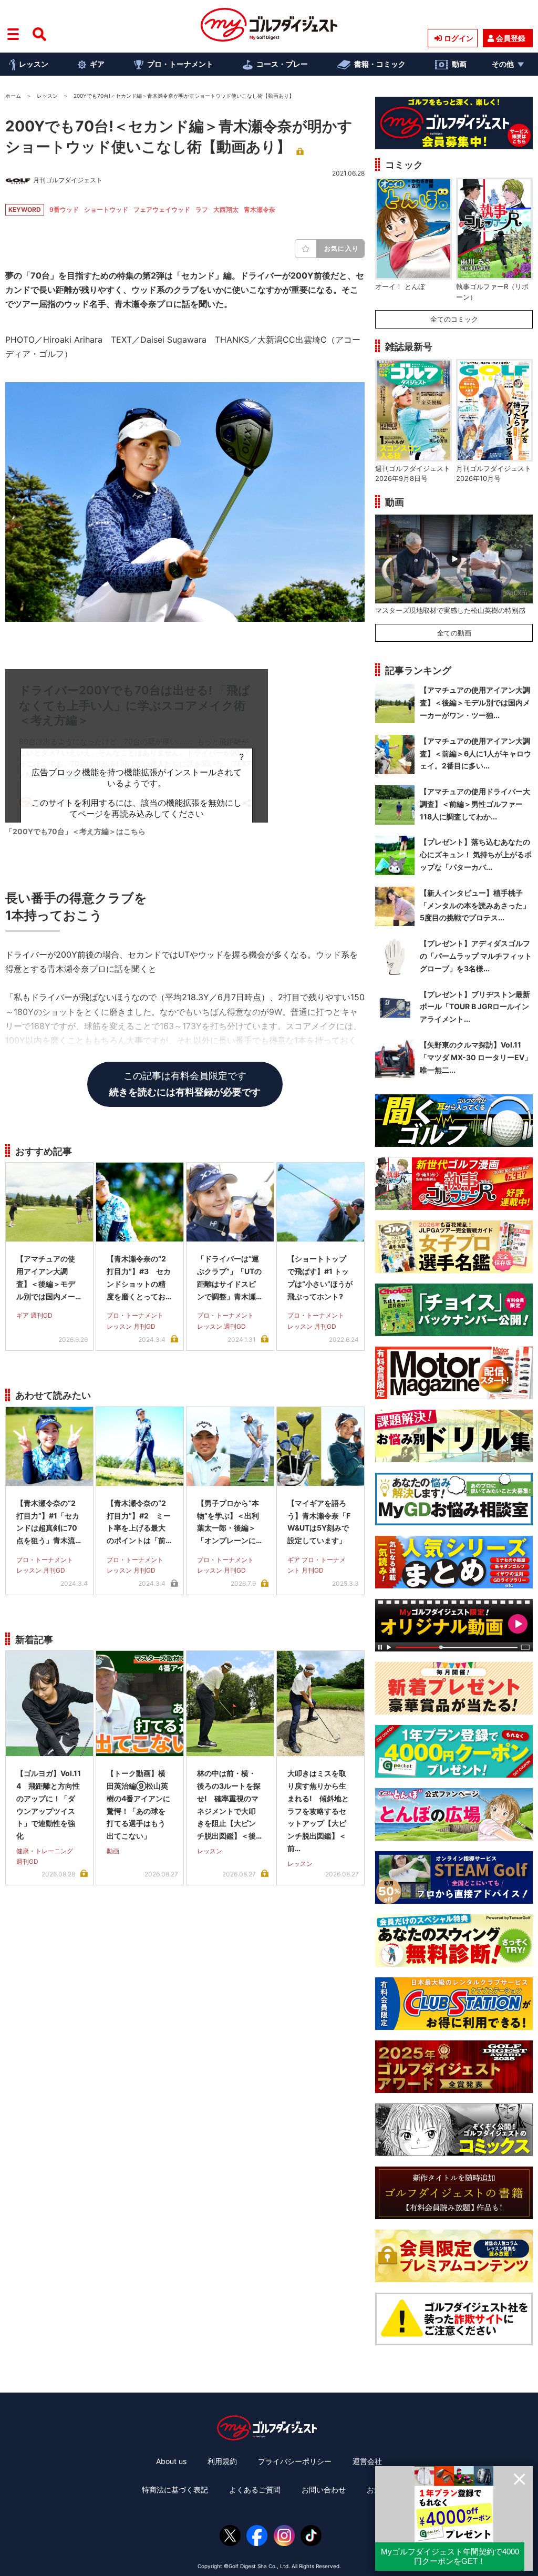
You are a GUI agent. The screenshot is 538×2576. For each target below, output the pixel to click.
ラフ (202, 209)
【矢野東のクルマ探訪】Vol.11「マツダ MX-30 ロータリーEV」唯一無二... (476, 1057)
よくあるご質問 (255, 2490)
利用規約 (222, 2461)
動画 (459, 64)
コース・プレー (282, 64)
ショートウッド (106, 209)
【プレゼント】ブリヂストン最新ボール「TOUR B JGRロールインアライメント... (475, 1007)
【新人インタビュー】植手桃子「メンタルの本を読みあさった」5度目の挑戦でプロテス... (475, 905)
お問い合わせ (324, 2490)
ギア (97, 64)
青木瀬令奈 (260, 209)
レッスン (34, 64)
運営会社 (367, 2461)
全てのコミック (454, 319)
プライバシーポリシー (295, 2461)
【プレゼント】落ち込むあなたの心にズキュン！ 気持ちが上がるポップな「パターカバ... (476, 854)
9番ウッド (64, 209)
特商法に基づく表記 (175, 2490)
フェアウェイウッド (162, 209)
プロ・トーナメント (180, 64)
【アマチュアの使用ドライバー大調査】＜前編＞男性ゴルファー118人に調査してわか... (475, 804)
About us (171, 2461)
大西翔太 (226, 209)
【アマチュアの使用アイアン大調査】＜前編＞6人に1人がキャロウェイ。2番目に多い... (475, 753)
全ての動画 (454, 633)
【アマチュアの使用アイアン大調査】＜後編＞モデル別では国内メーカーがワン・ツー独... (475, 702)
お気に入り (342, 248)
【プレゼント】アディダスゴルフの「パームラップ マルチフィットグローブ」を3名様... (476, 956)
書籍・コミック (380, 64)
